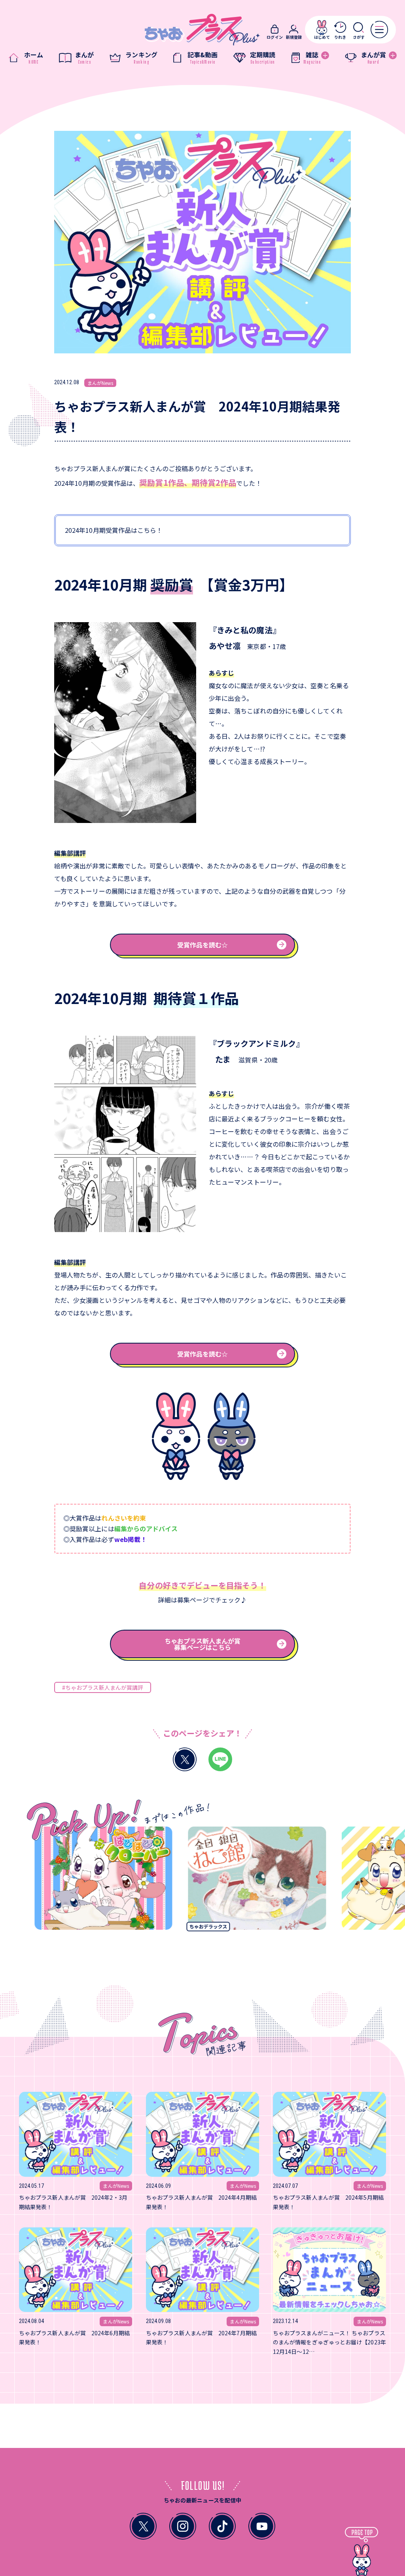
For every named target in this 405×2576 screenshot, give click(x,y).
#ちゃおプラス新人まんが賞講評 (103, 1687)
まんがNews (100, 383)
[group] (220, 1881)
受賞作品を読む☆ (203, 945)
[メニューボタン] (379, 29)
